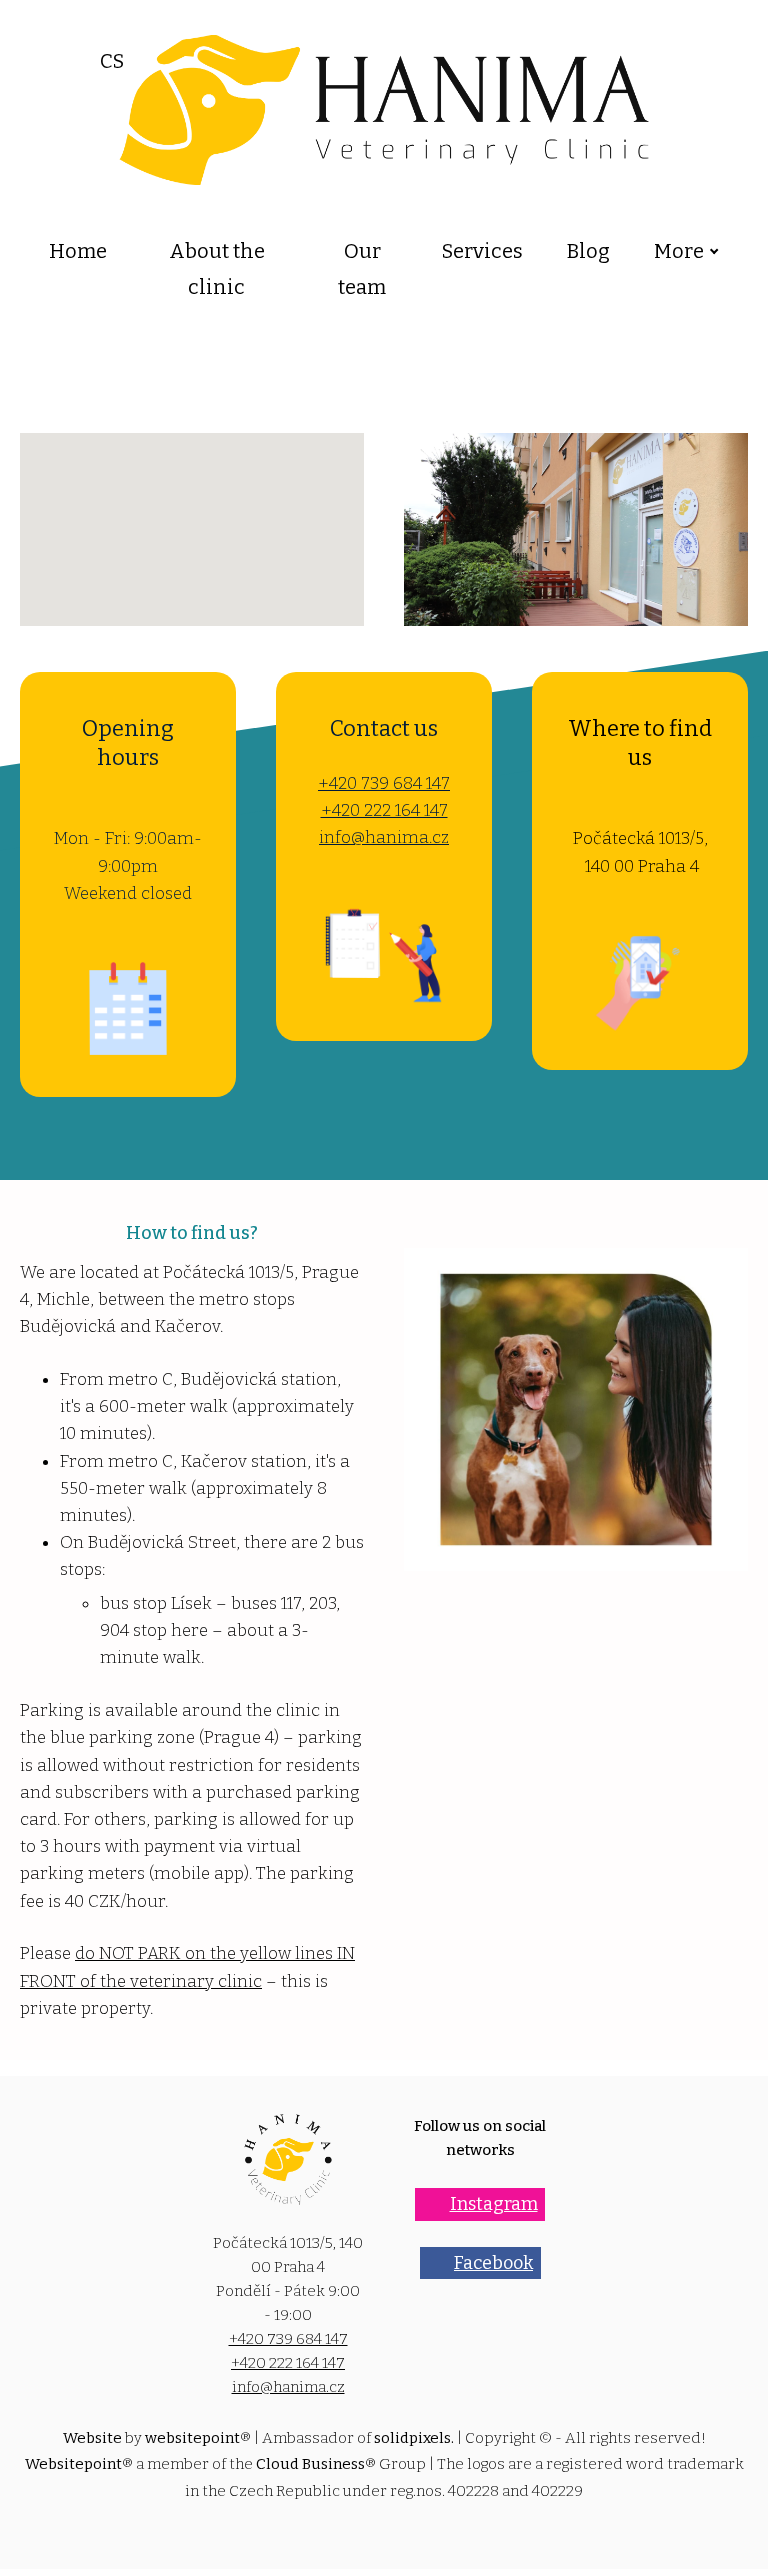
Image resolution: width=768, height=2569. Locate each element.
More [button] (679, 251)
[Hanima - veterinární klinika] (384, 110)
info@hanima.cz (384, 837)
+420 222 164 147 (384, 810)
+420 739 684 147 (384, 783)
